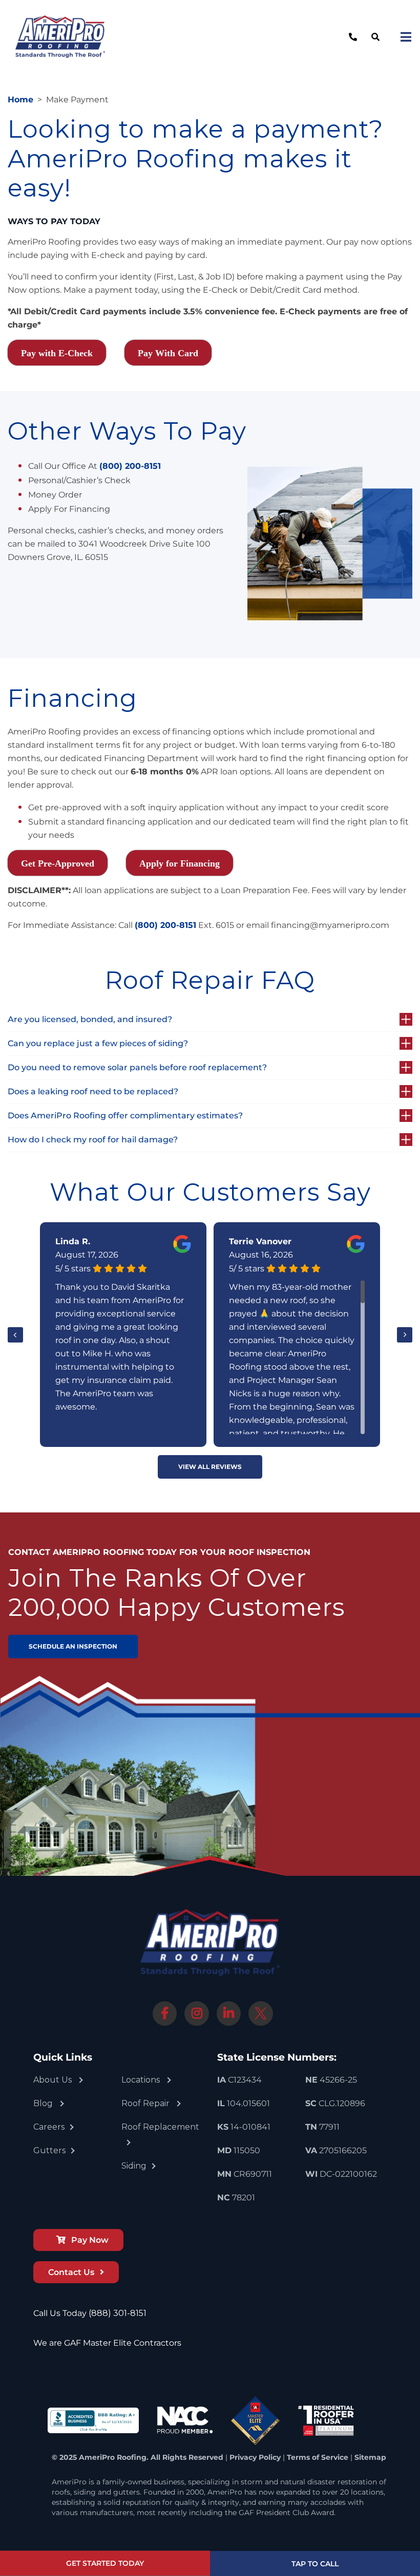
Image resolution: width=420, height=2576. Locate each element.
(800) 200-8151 (130, 466)
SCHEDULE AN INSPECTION (73, 1646)
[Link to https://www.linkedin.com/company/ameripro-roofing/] (229, 2014)
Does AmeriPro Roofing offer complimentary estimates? (125, 1116)
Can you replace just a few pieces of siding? (98, 1043)
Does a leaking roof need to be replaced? (93, 1091)
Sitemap (370, 2457)
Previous (15, 1335)
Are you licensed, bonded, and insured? (90, 1019)
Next (405, 1335)
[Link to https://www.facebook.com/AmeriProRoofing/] (165, 2014)
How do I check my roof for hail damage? (93, 1140)
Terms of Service (318, 2457)
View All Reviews (210, 1467)
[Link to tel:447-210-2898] (351, 37)
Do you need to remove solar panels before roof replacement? (137, 1067)
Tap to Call (315, 2564)
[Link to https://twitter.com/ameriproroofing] (261, 2014)
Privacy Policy (255, 2457)
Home (20, 100)
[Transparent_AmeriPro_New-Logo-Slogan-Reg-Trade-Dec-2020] (60, 19)
